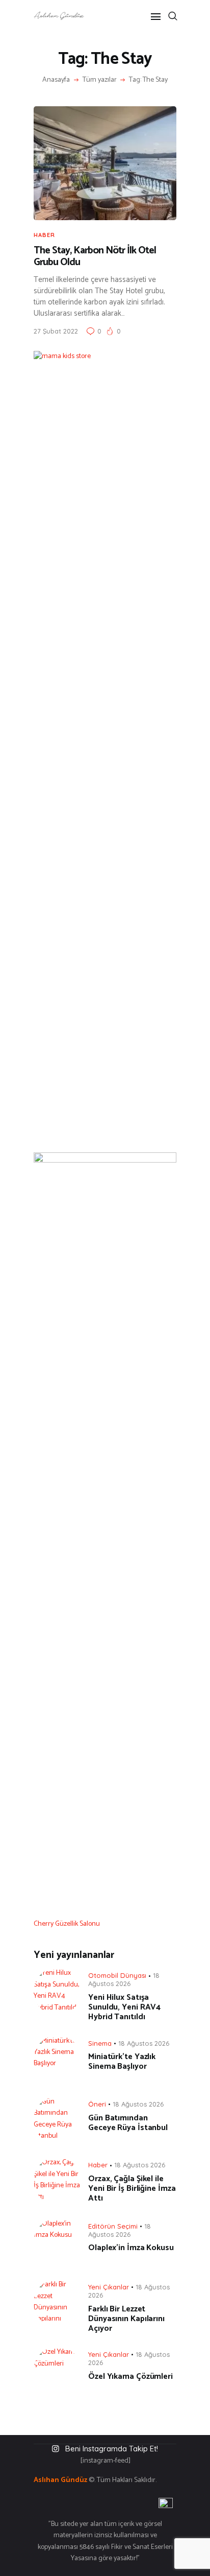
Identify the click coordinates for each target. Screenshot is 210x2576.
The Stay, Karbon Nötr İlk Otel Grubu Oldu (95, 257)
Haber (44, 235)
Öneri (97, 2104)
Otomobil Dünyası (117, 1975)
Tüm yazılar (100, 80)
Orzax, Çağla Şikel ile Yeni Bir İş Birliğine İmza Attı (132, 2189)
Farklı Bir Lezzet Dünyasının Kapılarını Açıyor (126, 2319)
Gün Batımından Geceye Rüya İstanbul (128, 2123)
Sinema (100, 2043)
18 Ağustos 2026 (124, 1979)
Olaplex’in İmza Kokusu (131, 2248)
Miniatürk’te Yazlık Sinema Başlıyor (122, 2062)
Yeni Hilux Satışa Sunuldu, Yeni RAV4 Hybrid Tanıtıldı (124, 2007)
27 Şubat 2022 (56, 331)
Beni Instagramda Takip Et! (112, 2449)
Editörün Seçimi (113, 2226)
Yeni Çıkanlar (109, 2287)
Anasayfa (56, 80)
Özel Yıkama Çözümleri (130, 2377)
